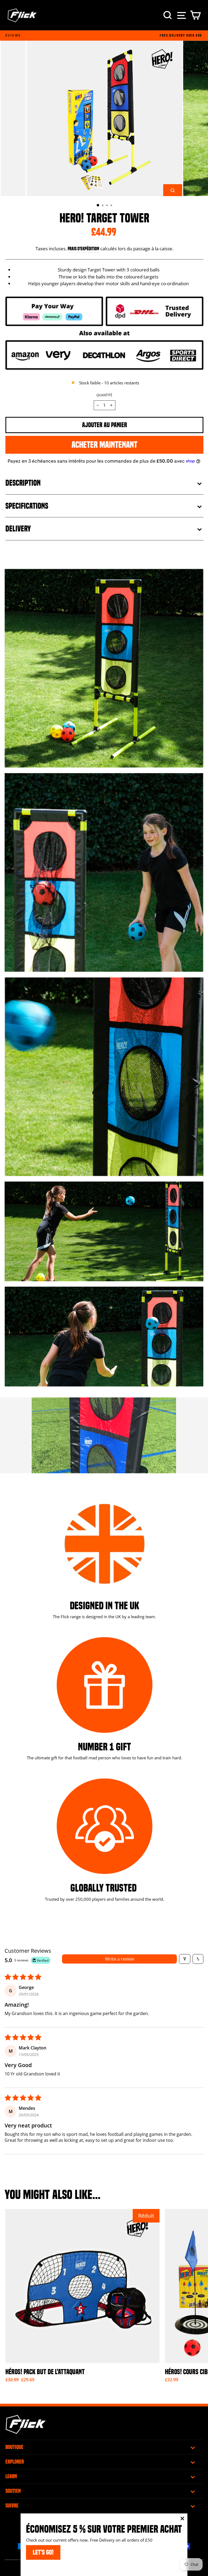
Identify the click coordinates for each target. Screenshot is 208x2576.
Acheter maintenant (104, 445)
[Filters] (185, 1959)
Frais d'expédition (83, 249)
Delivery (18, 529)
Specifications (27, 506)
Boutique (14, 2447)
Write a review (120, 1959)
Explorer (15, 2462)
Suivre (12, 2506)
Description (23, 483)
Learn (11, 2476)
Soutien (13, 2491)
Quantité (104, 395)
